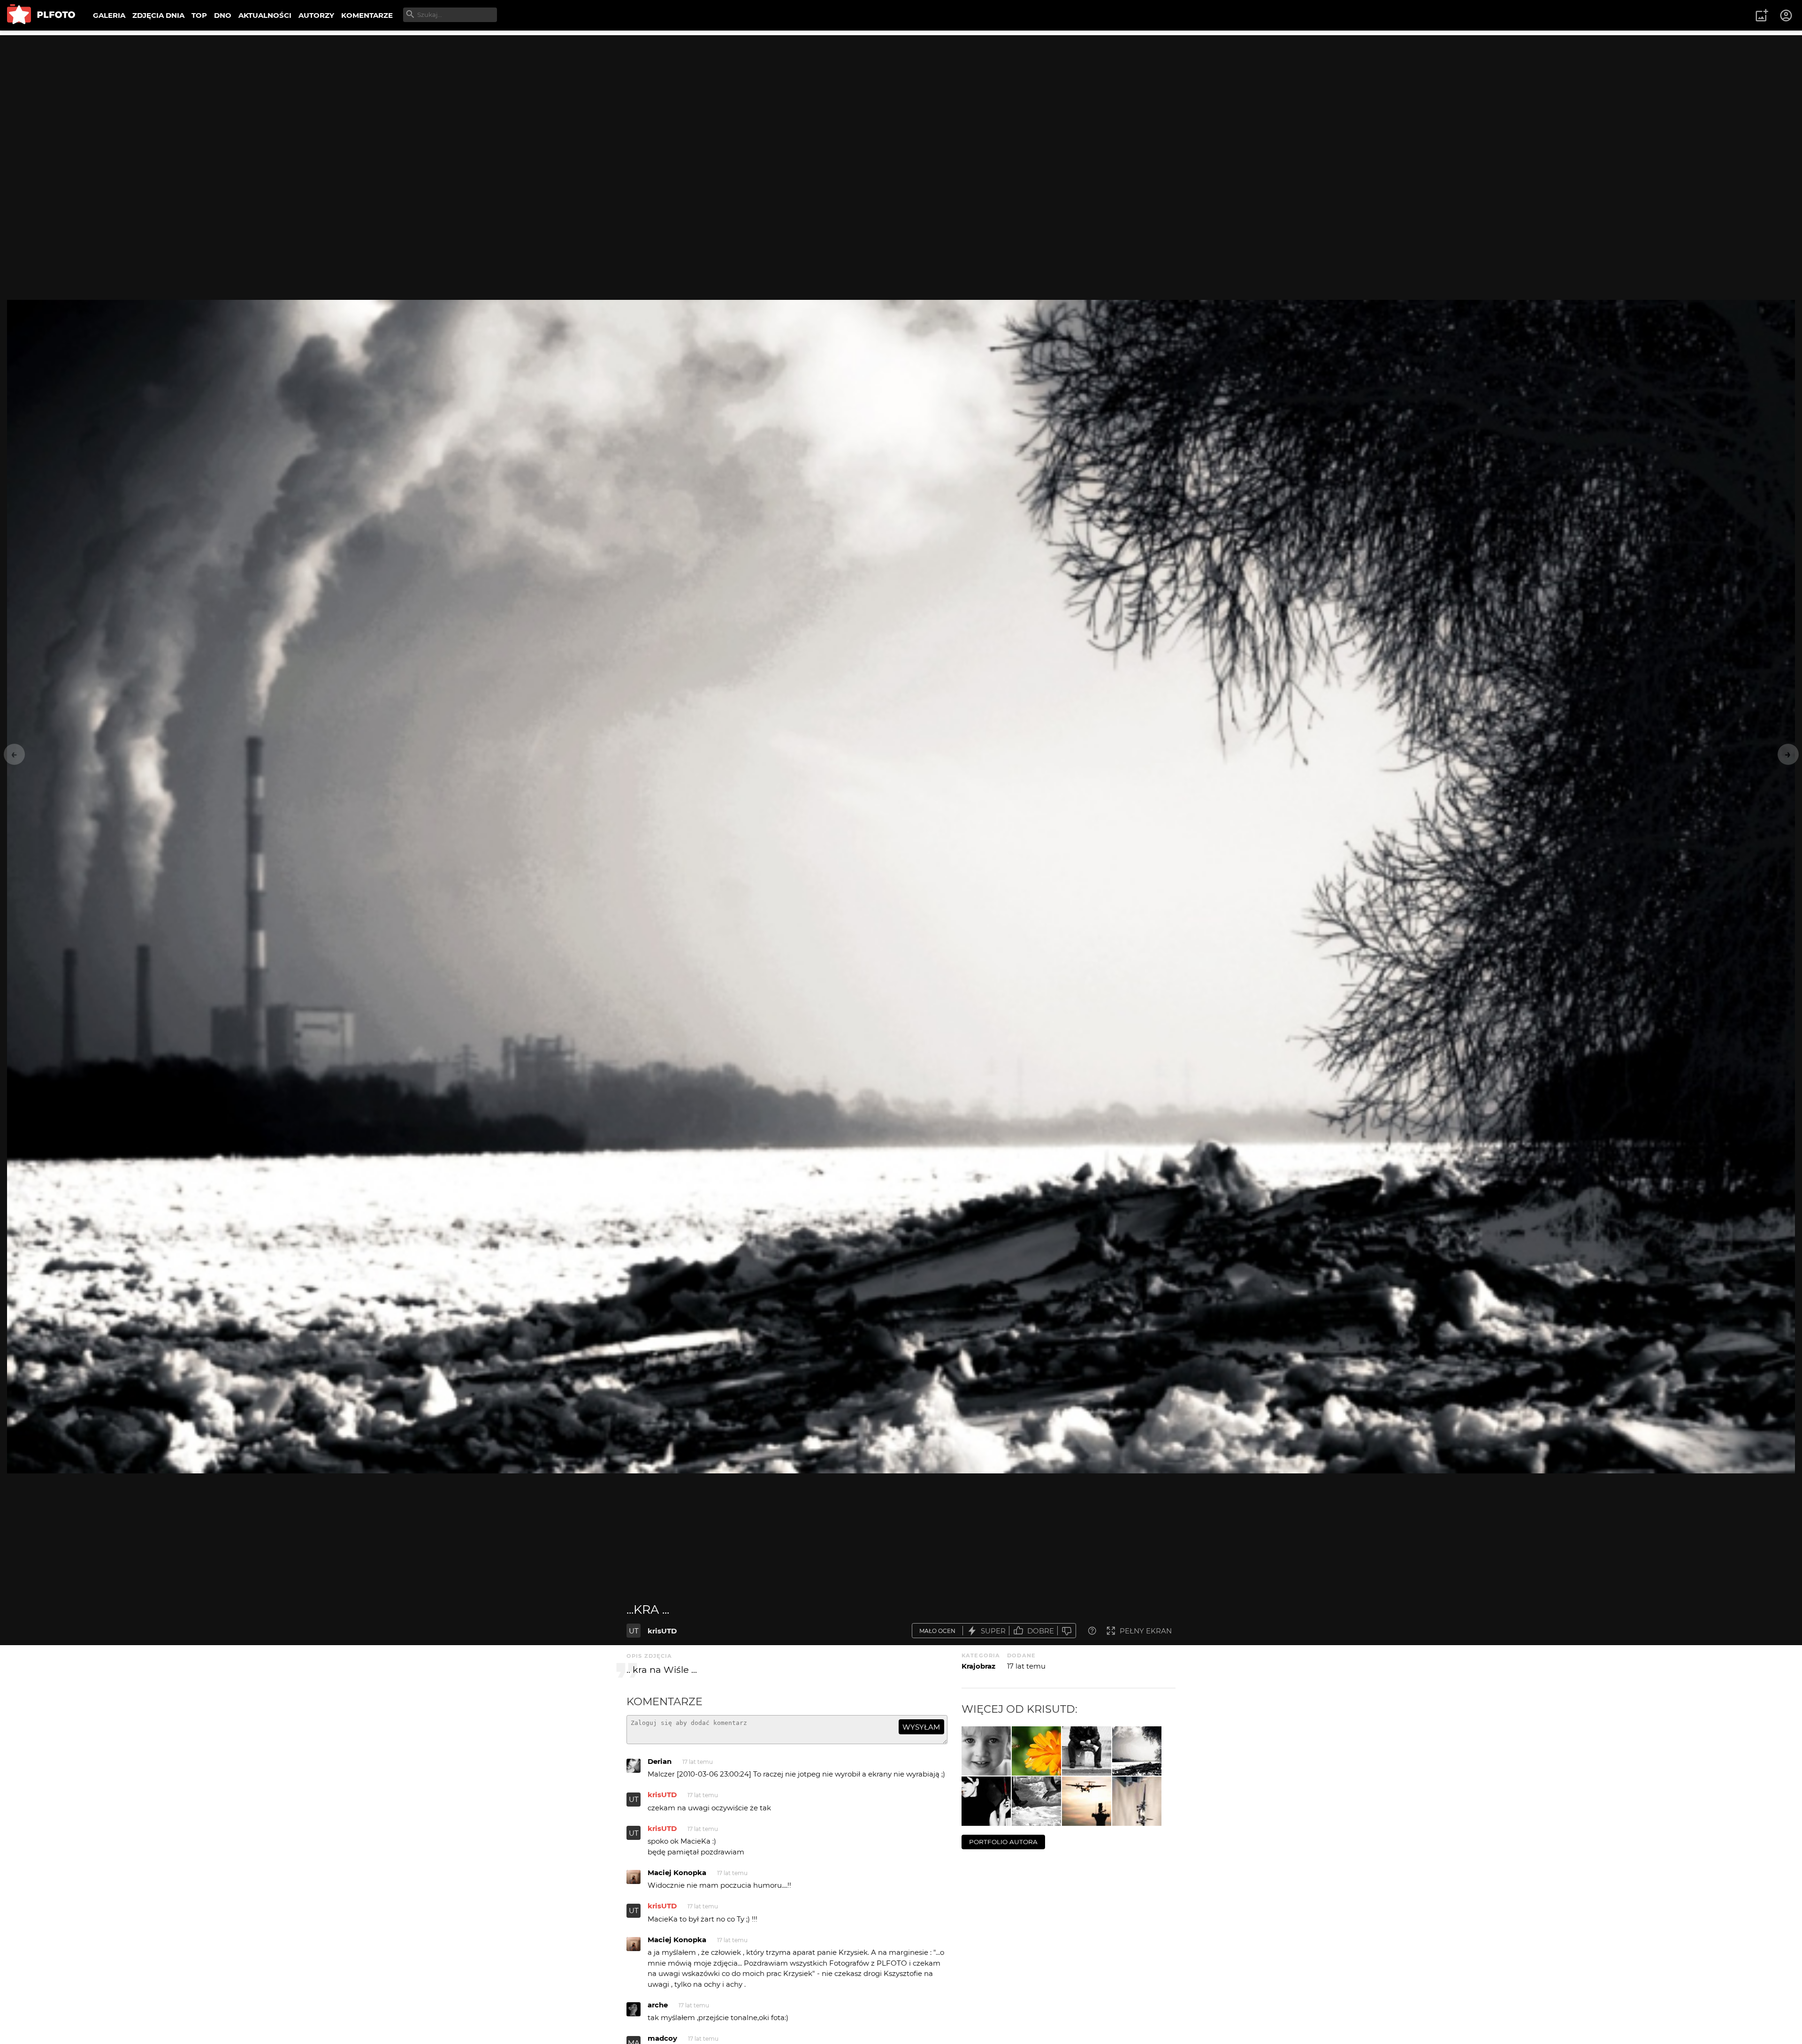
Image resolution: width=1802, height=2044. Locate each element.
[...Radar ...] (1087, 1801)
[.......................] (1087, 1751)
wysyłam (921, 1727)
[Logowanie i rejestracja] (1787, 15)
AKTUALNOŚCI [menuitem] (265, 15)
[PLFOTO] (41, 15)
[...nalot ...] (1036, 1751)
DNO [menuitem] (223, 15)
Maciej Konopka (677, 1872)
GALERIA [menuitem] (109, 15)
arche (658, 2005)
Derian (660, 1761)
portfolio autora (1003, 1842)
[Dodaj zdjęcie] (1762, 15)
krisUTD (662, 1631)
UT (634, 1631)
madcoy (662, 2038)
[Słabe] (1067, 1631)
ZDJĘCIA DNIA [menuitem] (158, 15)
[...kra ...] (1137, 1751)
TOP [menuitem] (199, 15)
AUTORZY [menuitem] (316, 15)
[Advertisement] (901, 101)
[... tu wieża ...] (1137, 1801)
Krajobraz (978, 1666)
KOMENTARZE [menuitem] (367, 15)
